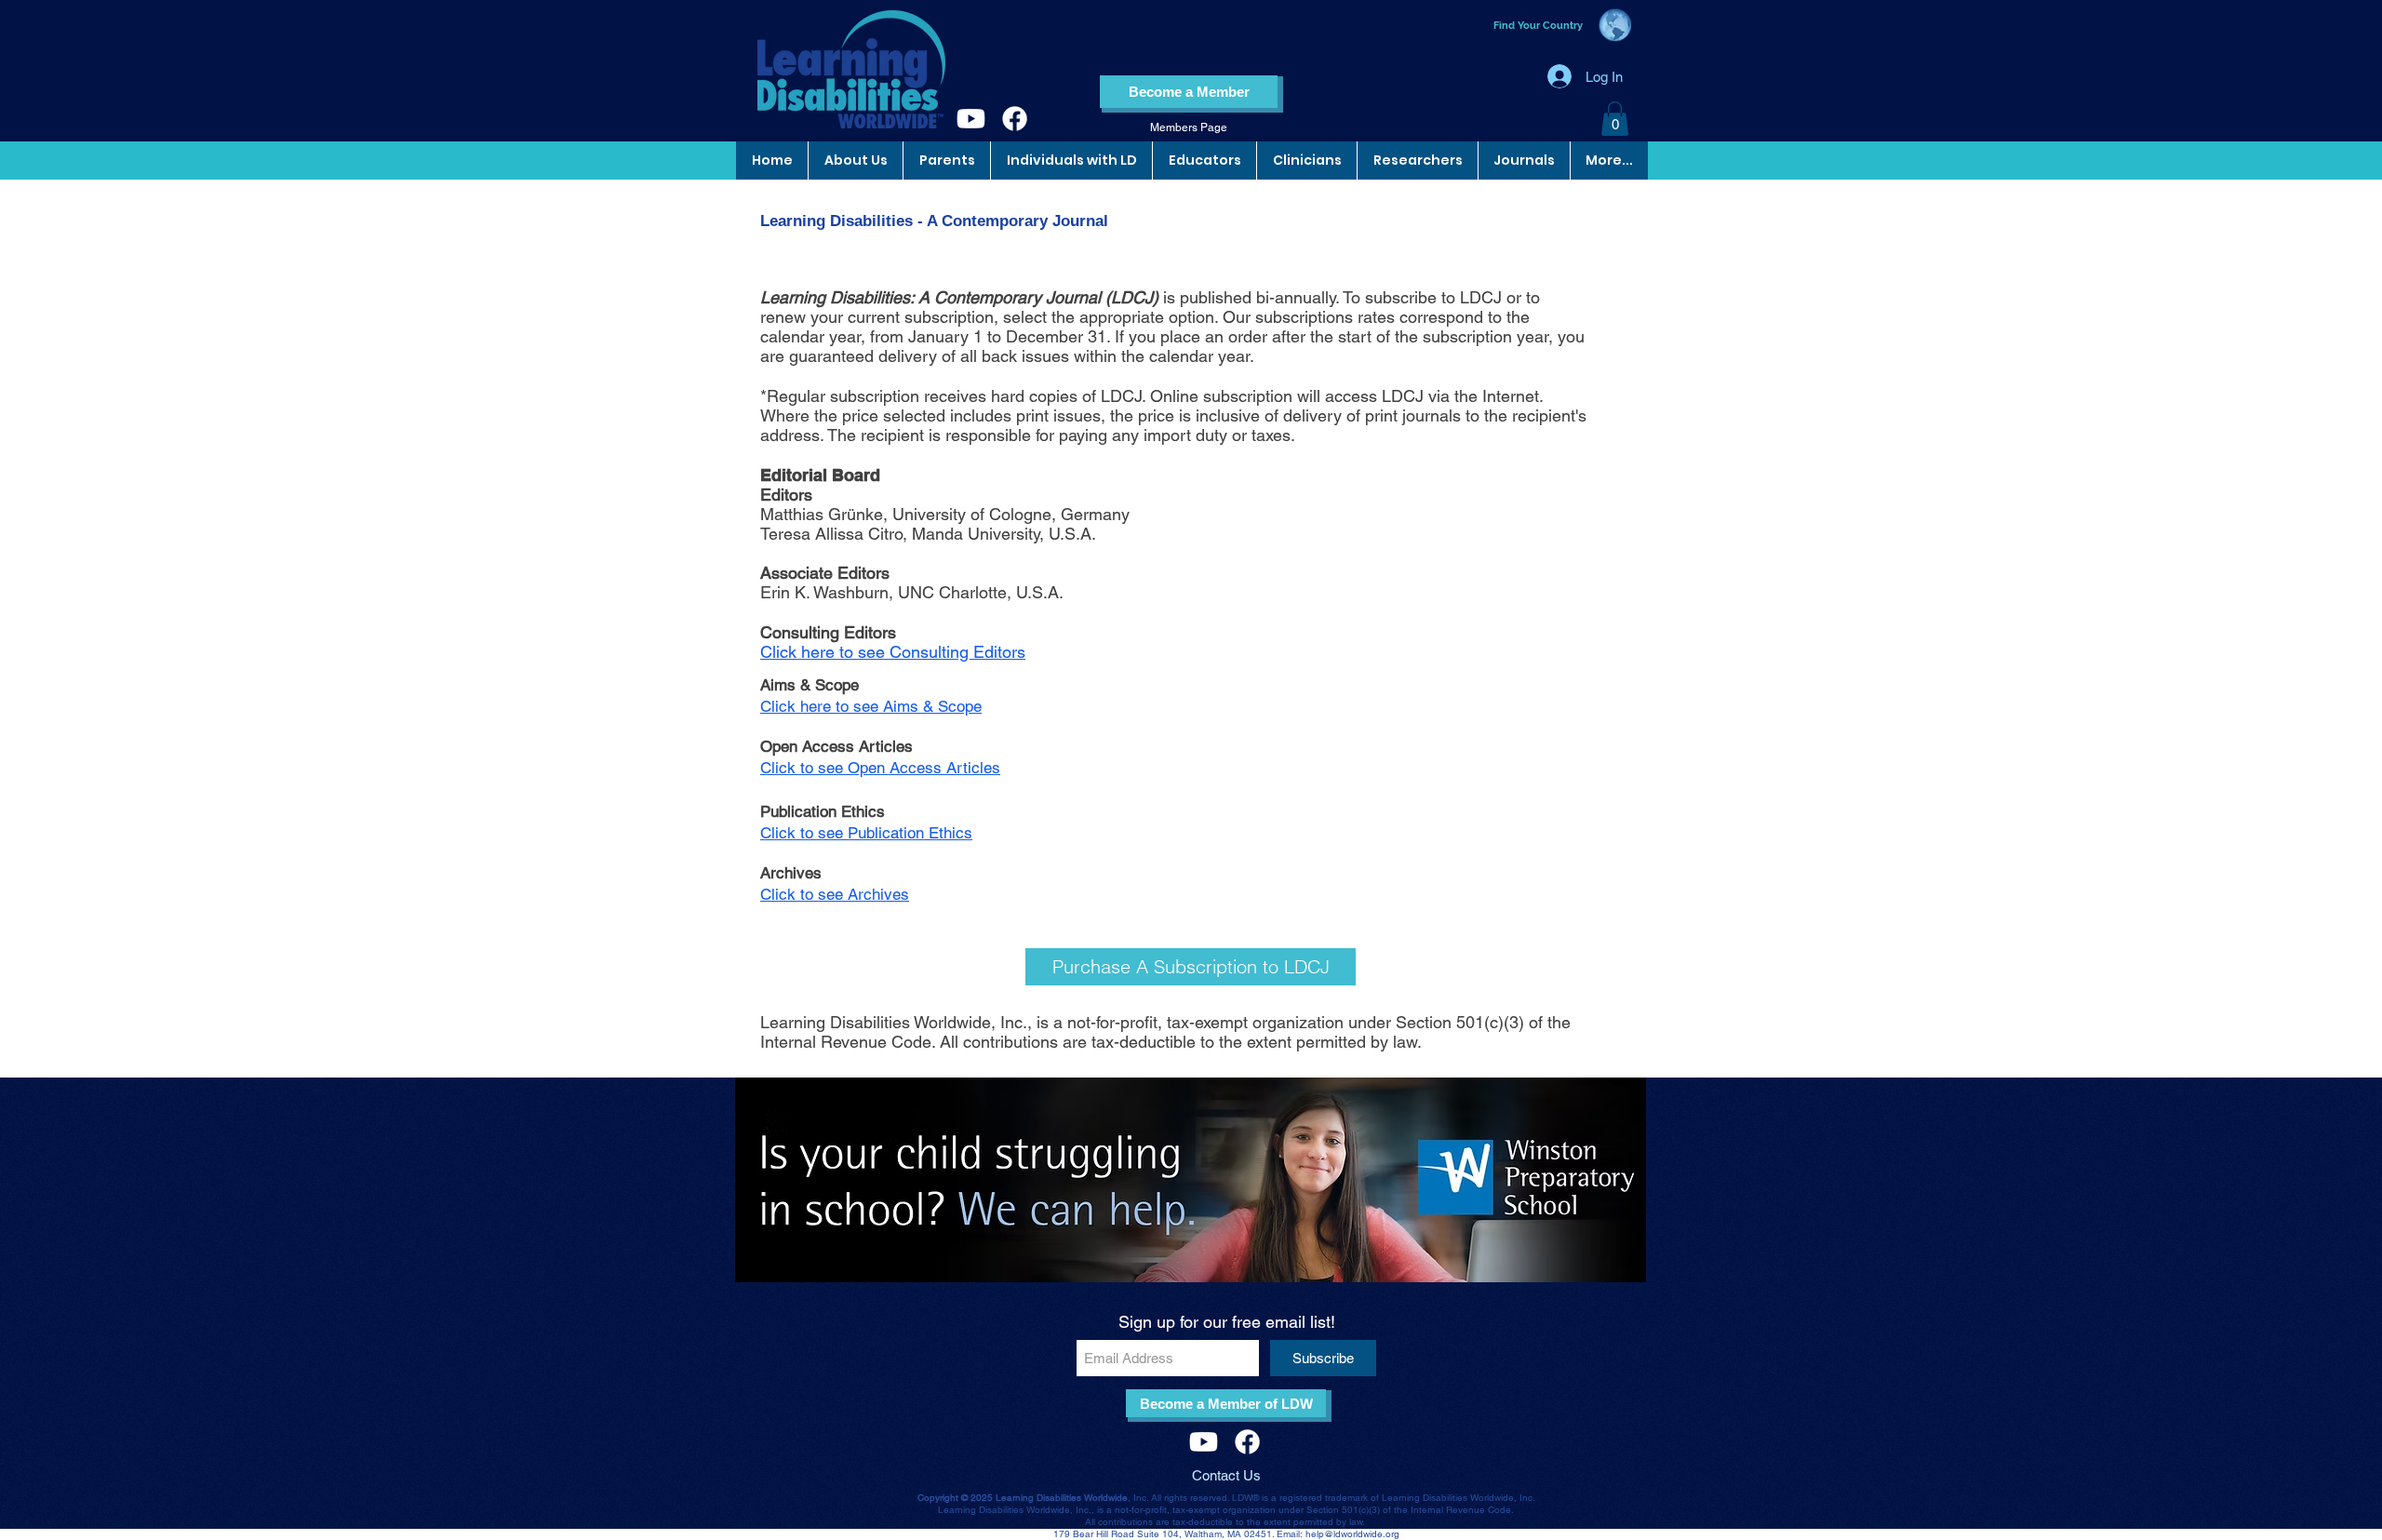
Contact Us (1226, 1475)
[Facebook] (1015, 119)
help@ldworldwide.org (1352, 1534)
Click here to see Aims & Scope (871, 706)
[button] (1615, 119)
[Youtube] (971, 119)
